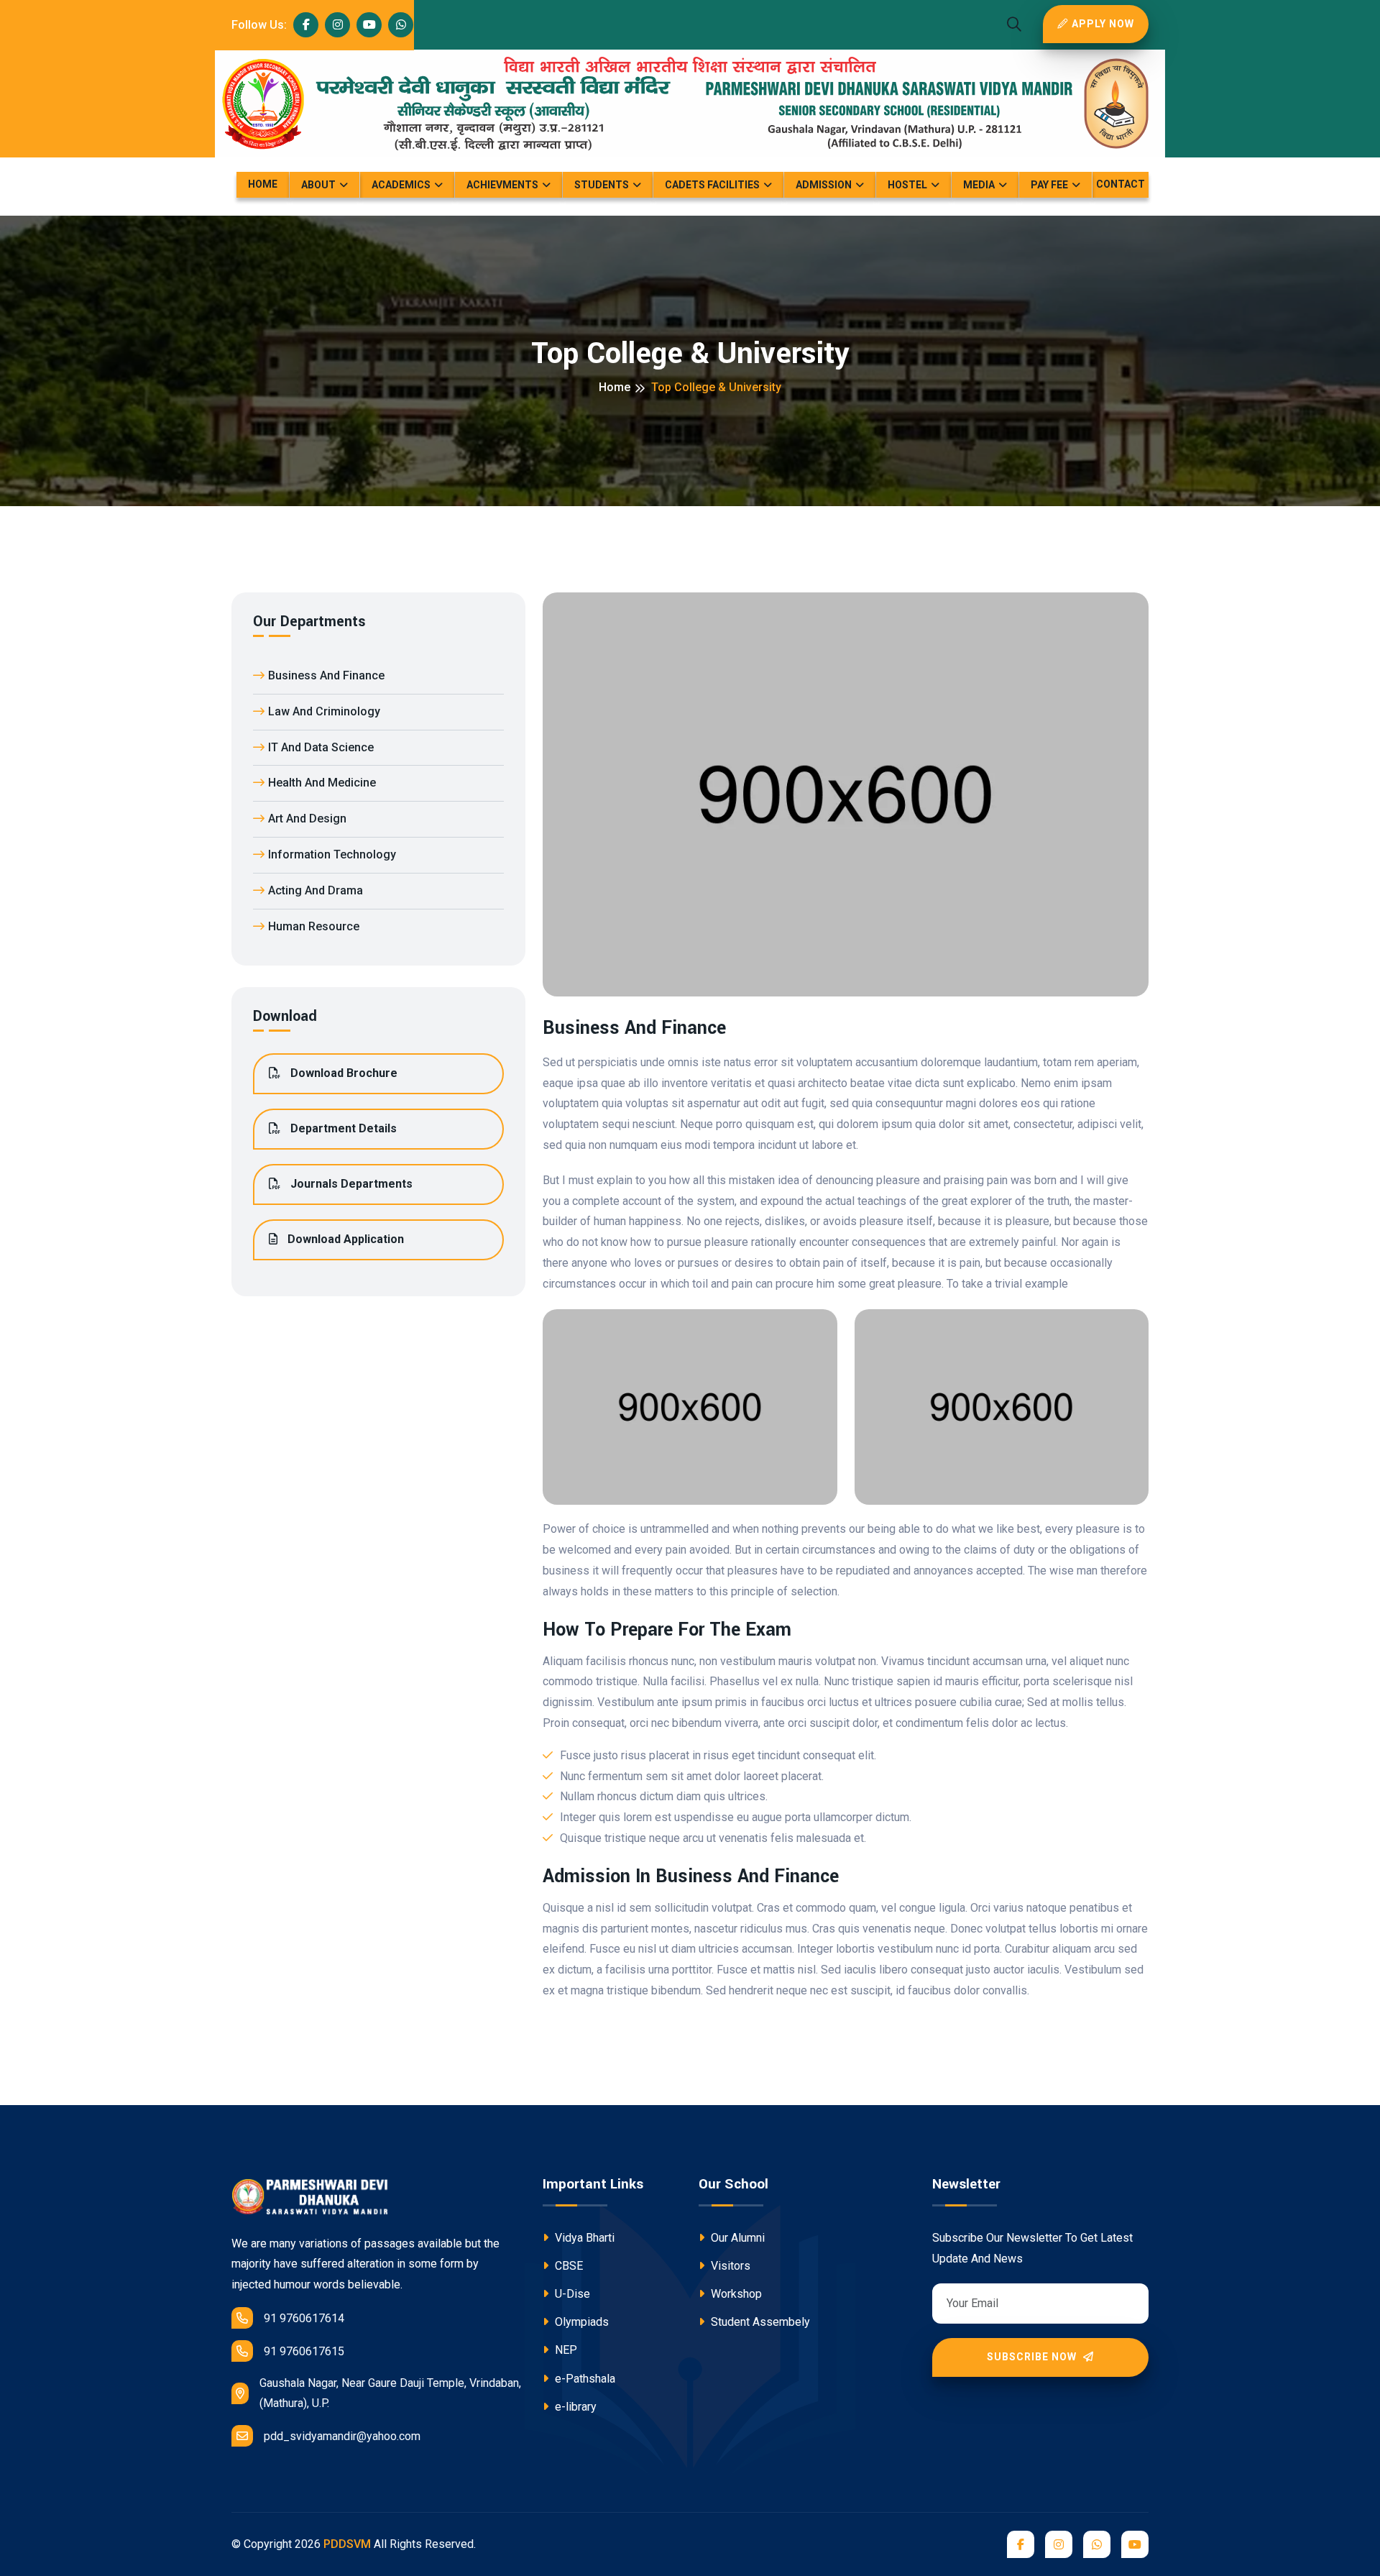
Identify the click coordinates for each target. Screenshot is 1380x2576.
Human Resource (314, 926)
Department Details (342, 1128)
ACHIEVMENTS (502, 185)
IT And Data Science (321, 747)
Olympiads (580, 2322)
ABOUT (318, 185)
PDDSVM (347, 2544)
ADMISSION (824, 185)
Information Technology (332, 854)
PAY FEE (1049, 185)
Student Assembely (759, 2322)
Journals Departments (350, 1184)
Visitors (729, 2266)
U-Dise (571, 2294)
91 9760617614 (304, 2318)
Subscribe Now (1033, 2357)
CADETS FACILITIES (712, 185)
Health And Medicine (322, 783)
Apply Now (1103, 24)
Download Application (344, 1239)
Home (615, 387)
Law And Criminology (324, 711)
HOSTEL (907, 185)
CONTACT (1121, 184)
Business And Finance (326, 675)
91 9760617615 (304, 2351)
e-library (574, 2407)
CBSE (567, 2266)
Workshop (735, 2294)
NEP (565, 2350)
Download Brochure (342, 1073)
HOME (263, 184)
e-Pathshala (584, 2379)
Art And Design (307, 819)
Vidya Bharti (583, 2238)
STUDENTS (602, 185)
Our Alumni (736, 2238)
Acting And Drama (316, 890)
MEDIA (979, 185)
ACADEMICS (401, 185)
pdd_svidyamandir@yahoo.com (342, 2436)
